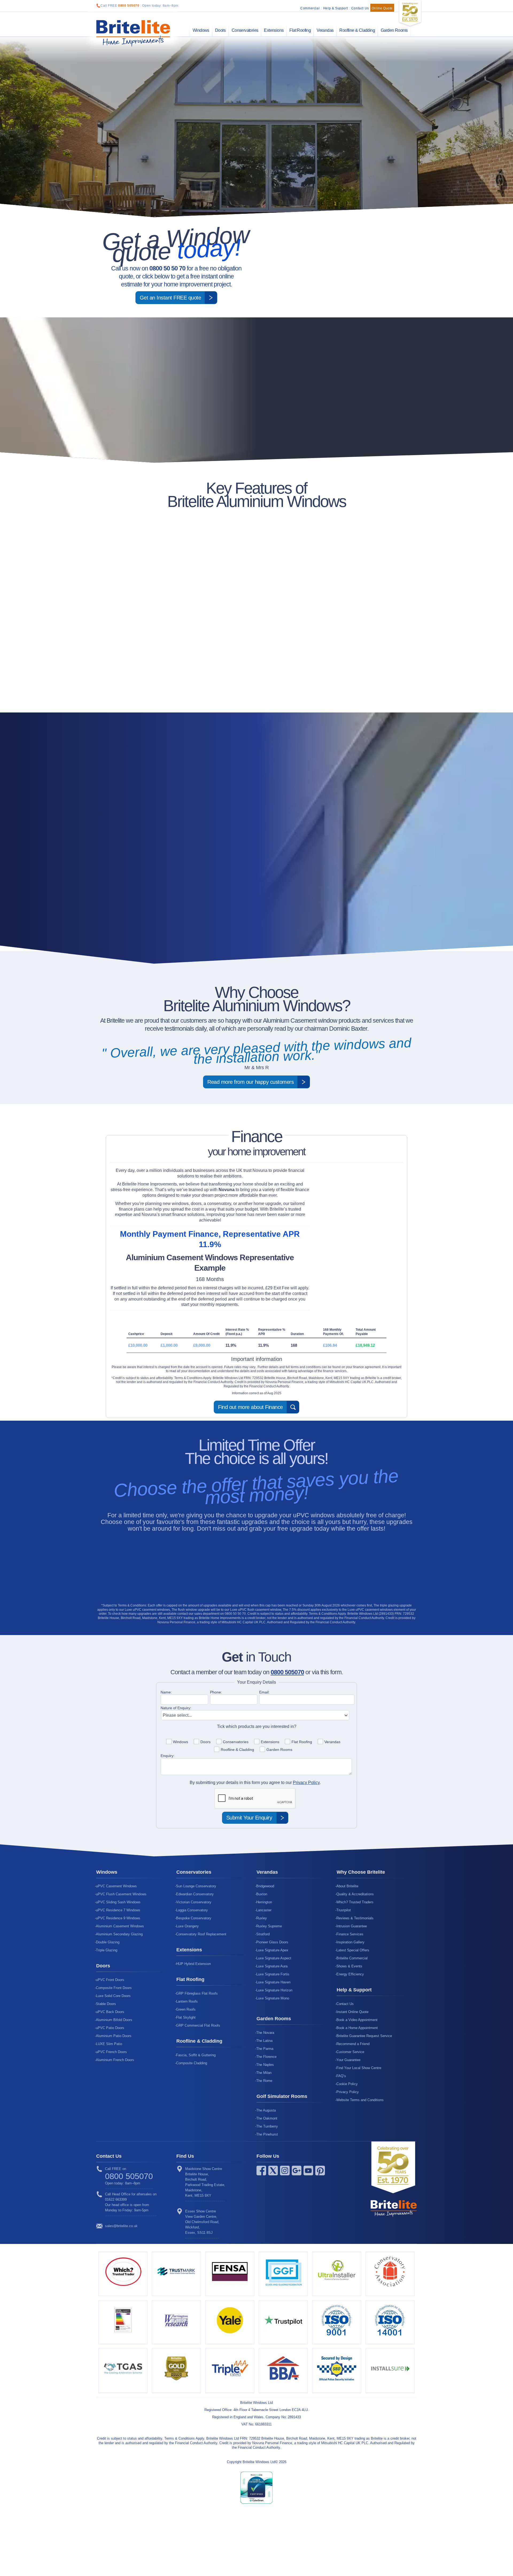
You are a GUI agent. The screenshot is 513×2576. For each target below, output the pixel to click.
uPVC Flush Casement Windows (121, 1894)
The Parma (265, 2049)
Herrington (264, 1902)
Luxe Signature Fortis (273, 1974)
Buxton (262, 1894)
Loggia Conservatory (192, 1910)
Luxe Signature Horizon (274, 1990)
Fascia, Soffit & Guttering (196, 2055)
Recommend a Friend (353, 2044)
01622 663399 (116, 2199)
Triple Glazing (107, 1950)
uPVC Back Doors (110, 2012)
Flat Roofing (300, 30)
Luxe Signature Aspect (274, 1958)
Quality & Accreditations (355, 1894)
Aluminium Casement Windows (120, 1926)
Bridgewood (265, 1886)
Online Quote (382, 8)
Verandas (325, 30)
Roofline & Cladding (357, 30)
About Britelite (347, 1886)
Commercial (310, 8)
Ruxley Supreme (269, 1926)
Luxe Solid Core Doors (113, 1996)
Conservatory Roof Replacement (201, 1934)
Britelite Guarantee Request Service (364, 2036)
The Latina (264, 2041)
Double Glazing (108, 1942)
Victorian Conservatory (194, 1902)
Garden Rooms (394, 30)
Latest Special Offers (353, 1950)
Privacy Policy (306, 1783)
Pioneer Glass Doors (272, 1942)
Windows (201, 30)
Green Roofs (186, 2009)
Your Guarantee (348, 2060)
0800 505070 (129, 6)
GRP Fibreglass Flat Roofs (197, 1993)
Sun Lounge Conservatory (196, 1886)
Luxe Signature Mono (273, 1998)
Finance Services (350, 1934)
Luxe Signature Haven (273, 1982)
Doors (220, 30)
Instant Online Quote (352, 2012)
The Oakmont (267, 2118)
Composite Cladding (192, 2063)
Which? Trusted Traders (355, 1902)
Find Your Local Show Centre (359, 2068)
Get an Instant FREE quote (170, 298)
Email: (264, 1692)
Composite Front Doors (114, 1988)
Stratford (263, 1934)
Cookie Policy (347, 2084)
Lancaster (264, 1910)
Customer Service (350, 2052)
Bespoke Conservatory (194, 1918)
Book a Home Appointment (357, 2028)
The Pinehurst (267, 2134)
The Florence (266, 2057)
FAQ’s (341, 2076)
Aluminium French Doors (115, 2060)
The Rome (264, 2081)
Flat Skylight (186, 2017)
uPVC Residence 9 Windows (118, 1918)
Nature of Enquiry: (176, 1708)
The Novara (265, 2033)
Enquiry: (168, 1756)
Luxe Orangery (187, 1926)
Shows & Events (349, 1966)
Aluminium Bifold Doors (114, 2020)
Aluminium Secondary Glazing (119, 1934)
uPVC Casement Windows (116, 1886)
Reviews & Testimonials (355, 1918)
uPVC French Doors (111, 2052)
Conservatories (245, 30)
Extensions (274, 30)
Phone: (216, 1692)
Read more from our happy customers (250, 1082)
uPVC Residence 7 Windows (118, 1910)
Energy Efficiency (350, 1974)
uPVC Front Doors (110, 1980)
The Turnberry (267, 2126)
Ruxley (262, 1918)
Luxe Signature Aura (272, 1966)
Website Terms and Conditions (360, 2100)
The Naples (265, 2065)
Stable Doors (106, 2004)
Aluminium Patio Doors (114, 2036)
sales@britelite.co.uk (121, 2226)
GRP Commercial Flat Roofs (198, 2025)
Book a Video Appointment (357, 2020)
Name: (166, 1692)
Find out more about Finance (250, 1407)
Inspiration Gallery (350, 1942)
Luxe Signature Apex (272, 1950)
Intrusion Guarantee (352, 1926)
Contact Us (360, 8)
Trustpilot (344, 1910)
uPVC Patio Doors (110, 2028)
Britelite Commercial (352, 1958)
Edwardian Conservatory (195, 1894)
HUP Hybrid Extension (193, 1964)
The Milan (264, 2073)
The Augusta (266, 2110)
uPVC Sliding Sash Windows (118, 1902)
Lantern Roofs (187, 2001)
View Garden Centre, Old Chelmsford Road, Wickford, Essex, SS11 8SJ (202, 2222)
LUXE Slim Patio (109, 2044)
